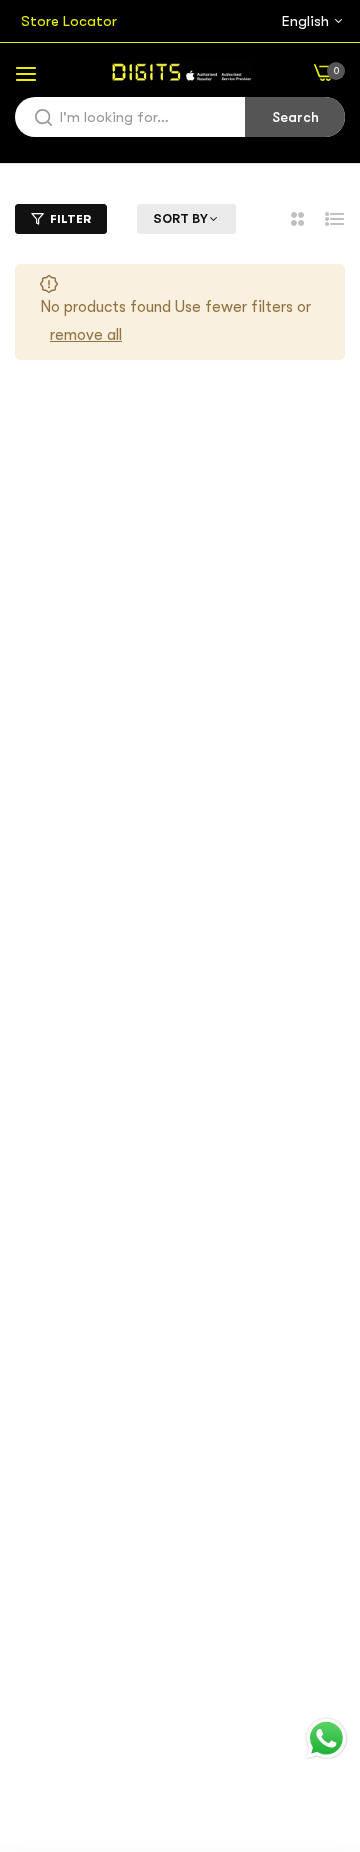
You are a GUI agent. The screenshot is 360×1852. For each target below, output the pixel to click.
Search (295, 117)
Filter (70, 219)
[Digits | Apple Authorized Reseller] (180, 72)
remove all (86, 335)
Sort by (180, 218)
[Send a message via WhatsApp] (326, 1738)
